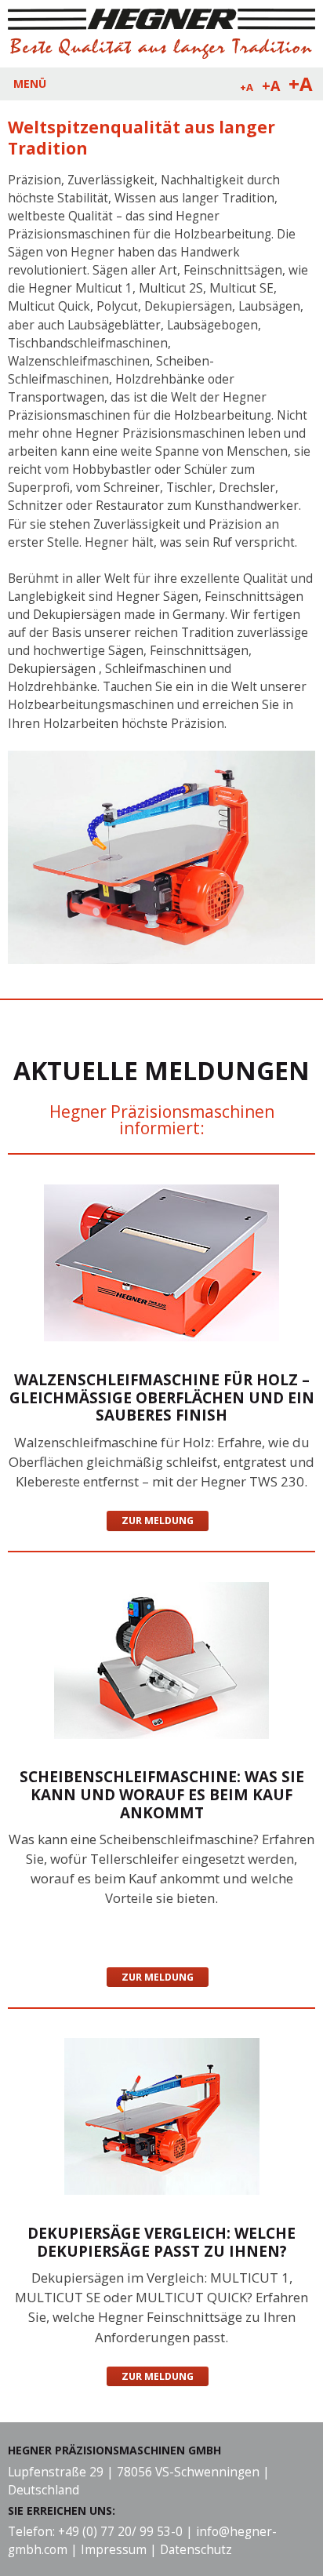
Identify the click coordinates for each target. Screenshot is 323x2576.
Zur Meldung (158, 1521)
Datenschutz (196, 2550)
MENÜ (30, 84)
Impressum (114, 2550)
